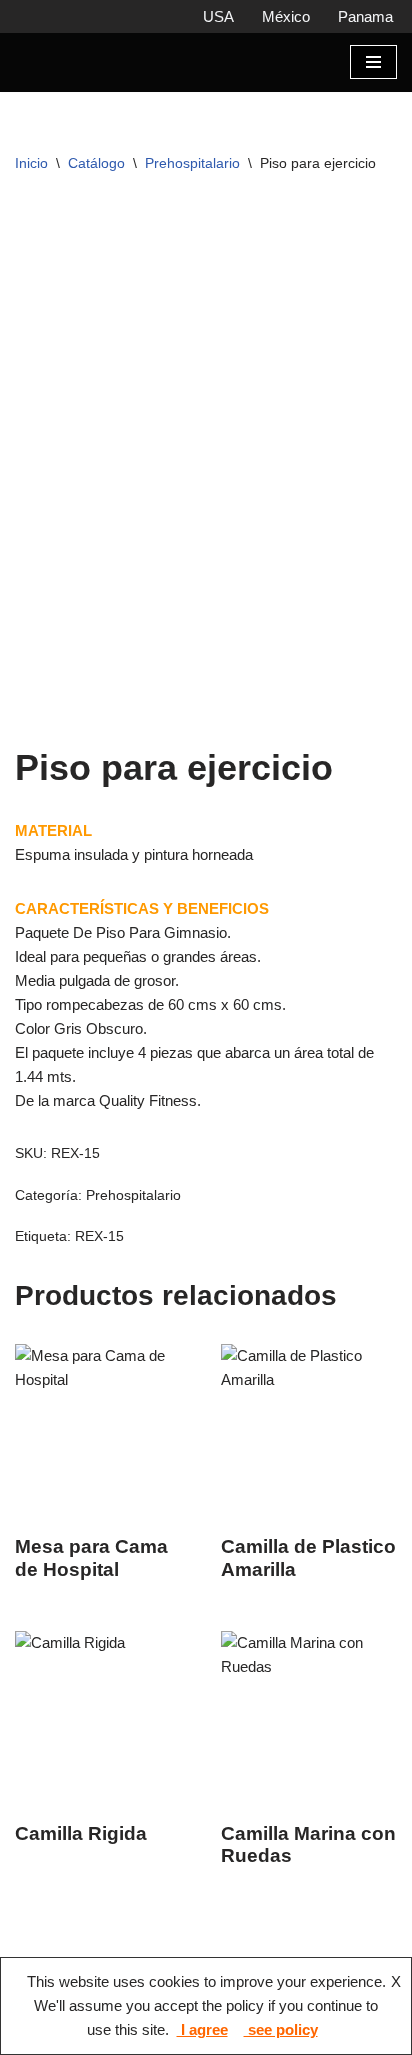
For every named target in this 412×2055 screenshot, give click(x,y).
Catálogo (96, 180)
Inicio (31, 180)
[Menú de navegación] (373, 71)
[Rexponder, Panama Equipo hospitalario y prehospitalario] (75, 71)
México (286, 16)
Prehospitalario (192, 180)
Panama (365, 16)
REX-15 (99, 1254)
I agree (202, 2029)
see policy (281, 2029)
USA (218, 16)
